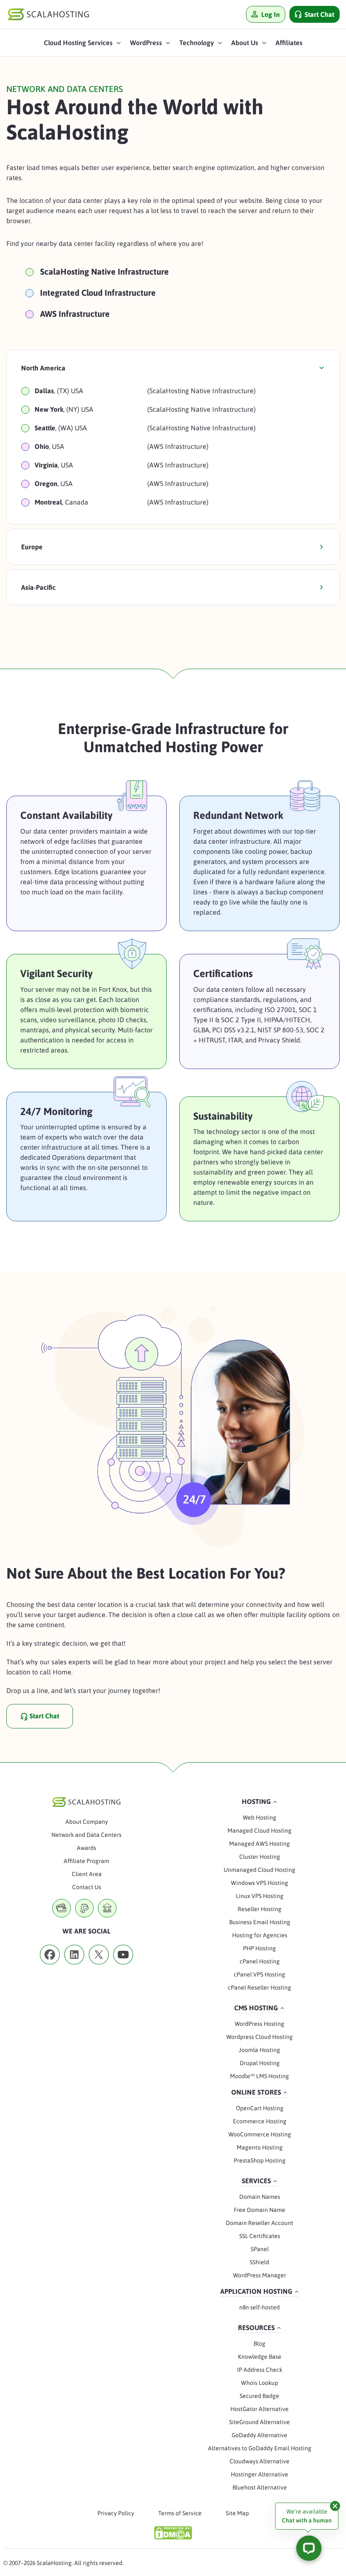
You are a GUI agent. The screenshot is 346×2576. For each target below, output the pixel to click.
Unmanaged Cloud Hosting (259, 1870)
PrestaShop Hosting (260, 2160)
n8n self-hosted (259, 2307)
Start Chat (319, 14)
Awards (86, 1848)
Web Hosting (259, 1817)
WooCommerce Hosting (260, 2134)
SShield (259, 2262)
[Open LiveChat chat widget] (309, 2548)
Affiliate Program (86, 1861)
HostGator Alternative (259, 2409)
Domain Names (260, 2197)
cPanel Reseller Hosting (259, 1987)
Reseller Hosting (259, 1909)
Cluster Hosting (260, 1857)
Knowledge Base (260, 2357)
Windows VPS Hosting (259, 1883)
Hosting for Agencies (260, 1935)
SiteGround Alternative (259, 2422)
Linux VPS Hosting (260, 1896)
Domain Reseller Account (259, 2223)
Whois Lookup (259, 2383)
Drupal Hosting (260, 2063)
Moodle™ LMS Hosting (259, 2076)
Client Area (87, 1874)
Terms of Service (180, 2513)
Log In (270, 14)
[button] (83, 45)
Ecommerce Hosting (260, 2121)
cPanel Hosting (260, 1961)
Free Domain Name (259, 2210)
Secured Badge (259, 2396)
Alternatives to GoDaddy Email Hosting (260, 2448)
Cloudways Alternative (259, 2461)
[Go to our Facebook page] (50, 1967)
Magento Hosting (260, 2147)
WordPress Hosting (259, 2024)
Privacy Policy (116, 2513)
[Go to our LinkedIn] (74, 1967)
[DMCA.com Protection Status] (173, 2533)
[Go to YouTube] (123, 1967)
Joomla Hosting (259, 2050)
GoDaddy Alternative (259, 2435)
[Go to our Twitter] (99, 1967)
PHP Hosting (259, 1948)
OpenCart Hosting (260, 2108)
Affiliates (289, 43)
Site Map (237, 2513)
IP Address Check (260, 2370)
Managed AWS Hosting (259, 1844)
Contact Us (87, 1887)
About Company (87, 1822)
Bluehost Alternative (260, 2487)
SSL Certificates (260, 2236)
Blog (259, 2344)
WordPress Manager (259, 2275)
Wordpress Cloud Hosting (259, 2037)
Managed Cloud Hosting (259, 1831)
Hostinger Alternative (259, 2474)
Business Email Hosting (260, 1922)
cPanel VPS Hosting (259, 1974)
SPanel (260, 2249)
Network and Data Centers (86, 1835)
